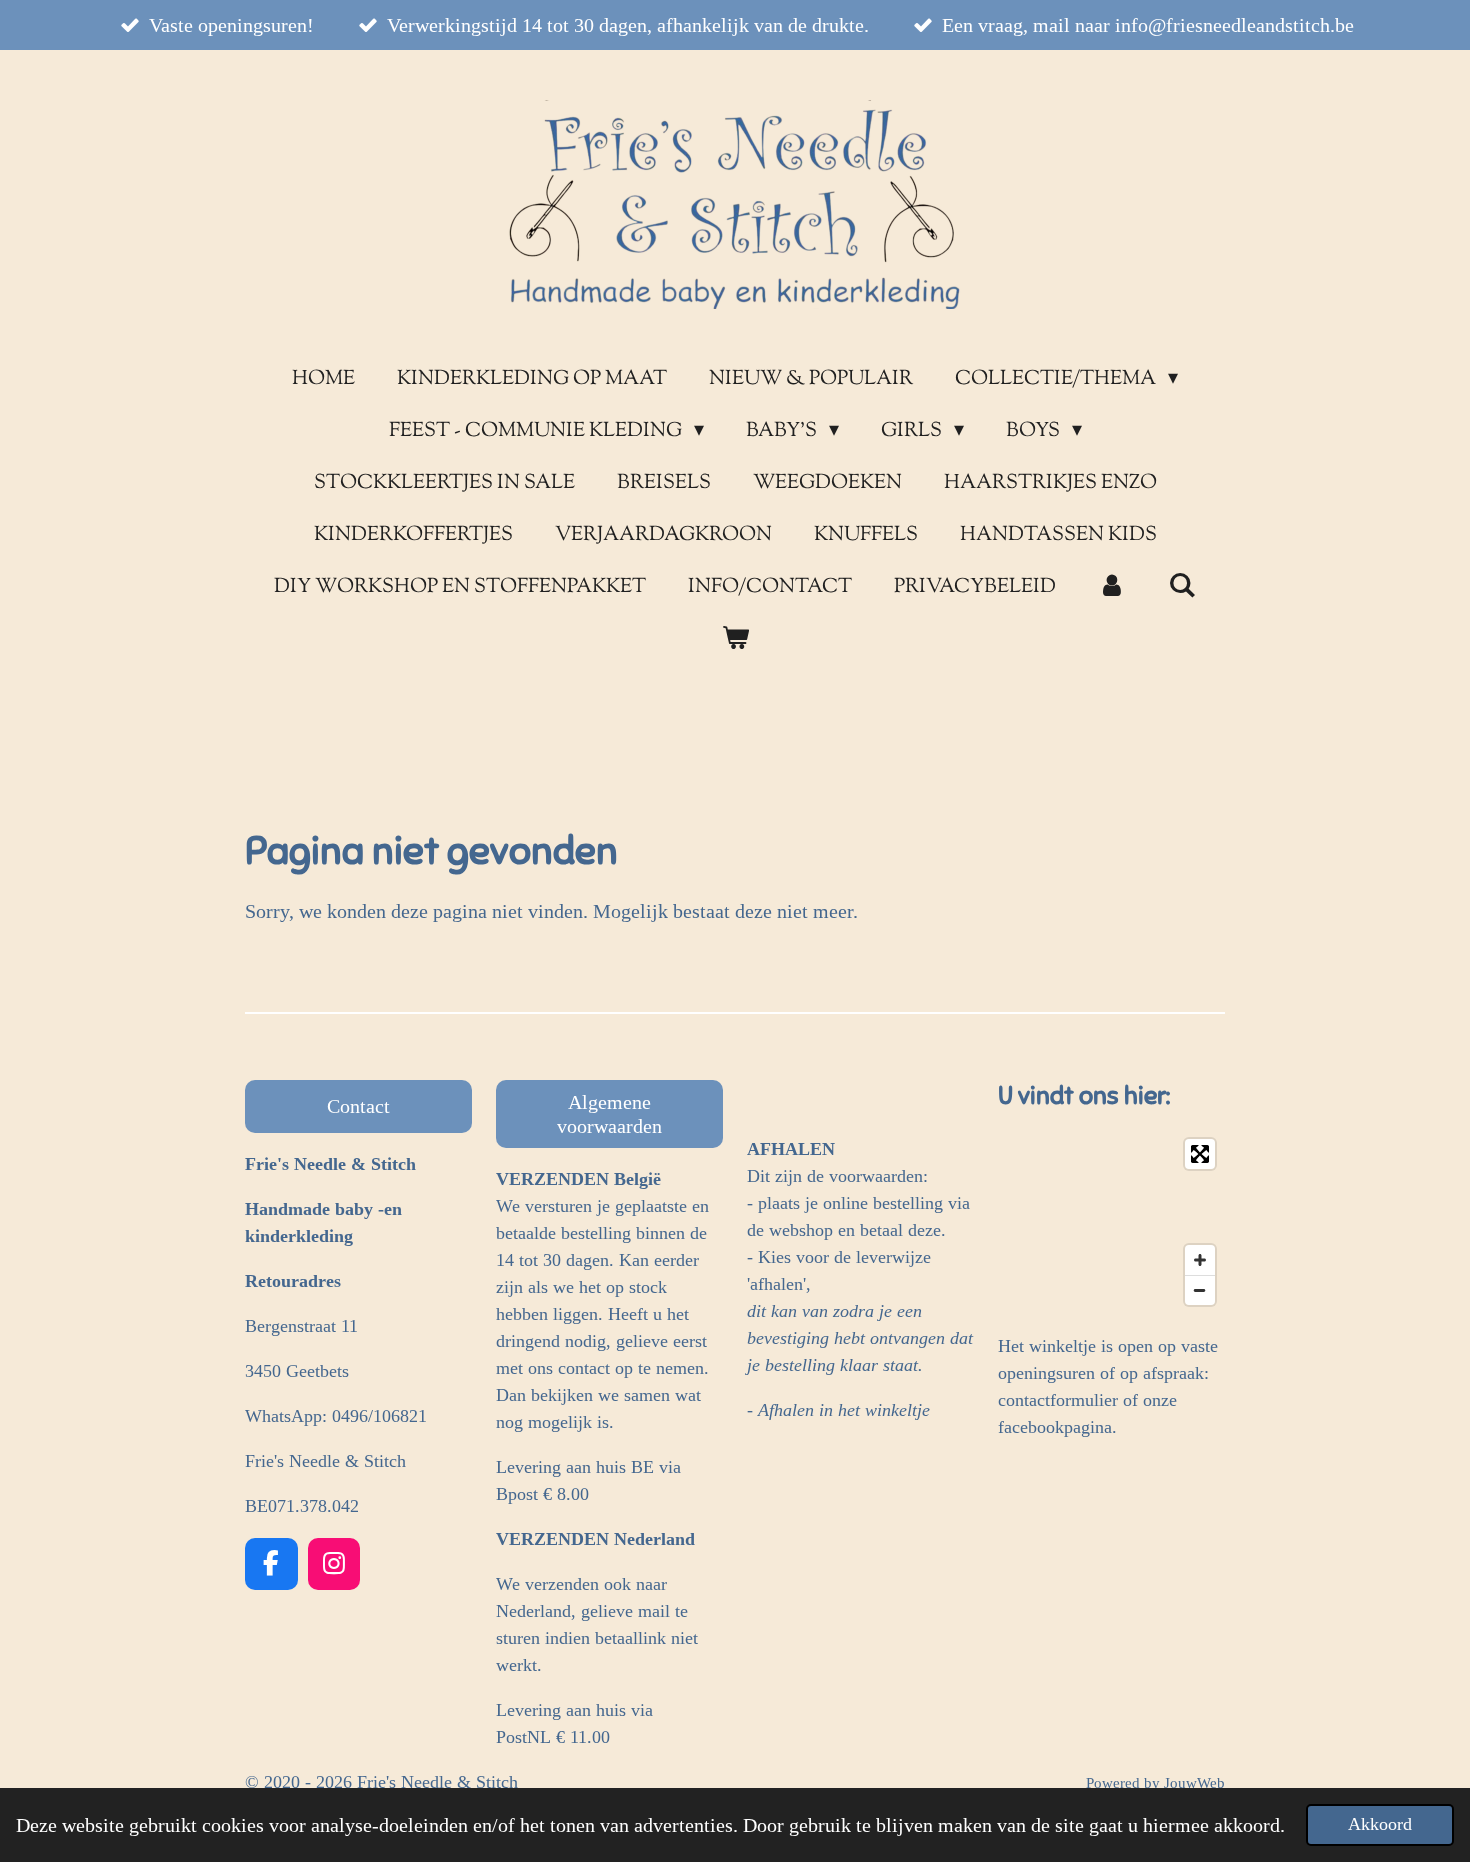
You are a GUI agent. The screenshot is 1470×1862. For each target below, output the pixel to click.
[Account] (1112, 588)
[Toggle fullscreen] (1200, 1154)
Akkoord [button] (1380, 1824)
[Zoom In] (1200, 1260)
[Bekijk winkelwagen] (735, 640)
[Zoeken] (1182, 587)
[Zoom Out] (1200, 1290)
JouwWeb (1194, 1783)
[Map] (1111, 1222)
